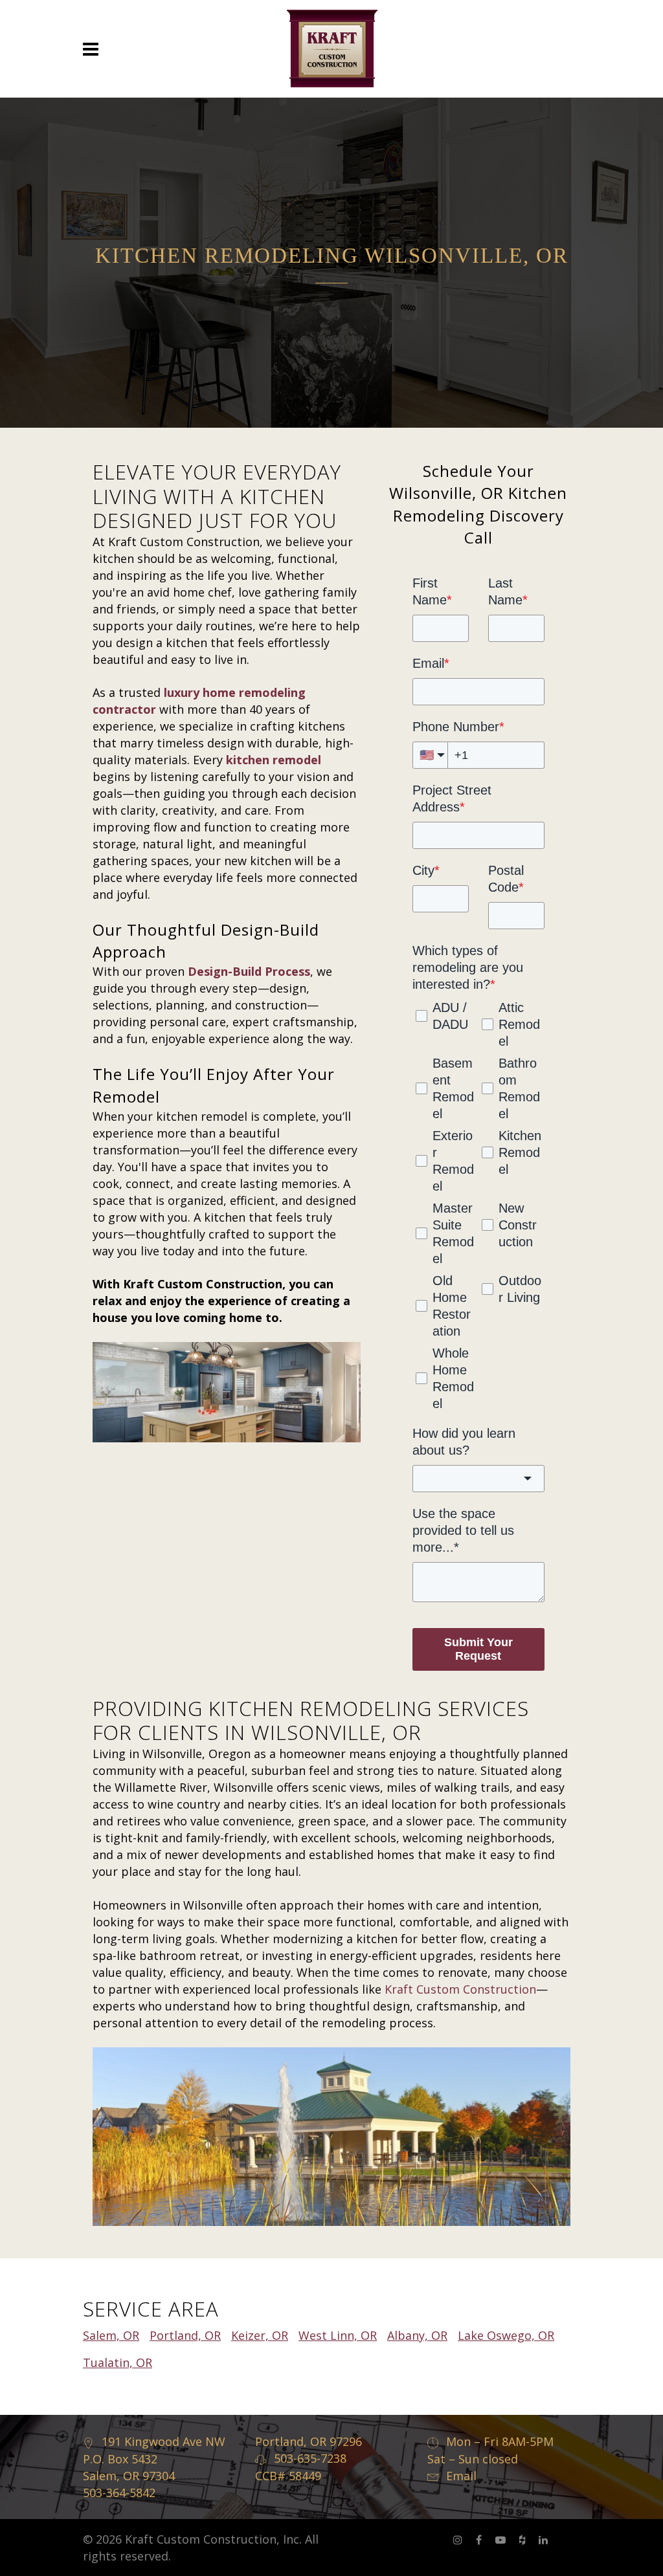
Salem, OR (111, 2335)
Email (461, 2476)
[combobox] (478, 1479)
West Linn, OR (338, 2335)
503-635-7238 (310, 2458)
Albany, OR (417, 2335)
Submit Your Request (478, 1649)
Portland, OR (185, 2335)
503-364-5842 (119, 2493)
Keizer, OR (260, 2335)
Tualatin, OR (118, 2362)
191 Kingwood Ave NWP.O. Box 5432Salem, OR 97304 (154, 2459)
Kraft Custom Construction (460, 1989)
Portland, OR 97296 (309, 2441)
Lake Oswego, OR (506, 2335)
